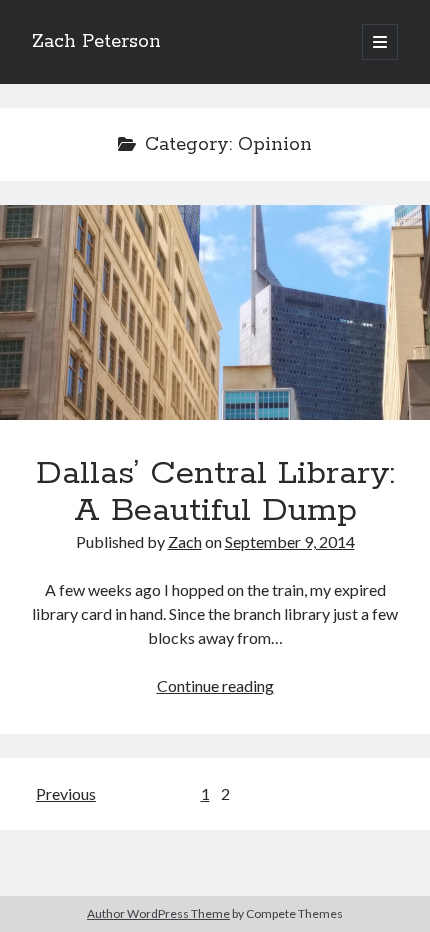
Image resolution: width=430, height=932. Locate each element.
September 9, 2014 (290, 541)
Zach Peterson (96, 42)
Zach (185, 541)
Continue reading (215, 685)
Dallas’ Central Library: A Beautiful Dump (215, 312)
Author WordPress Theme (158, 913)
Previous (66, 793)
